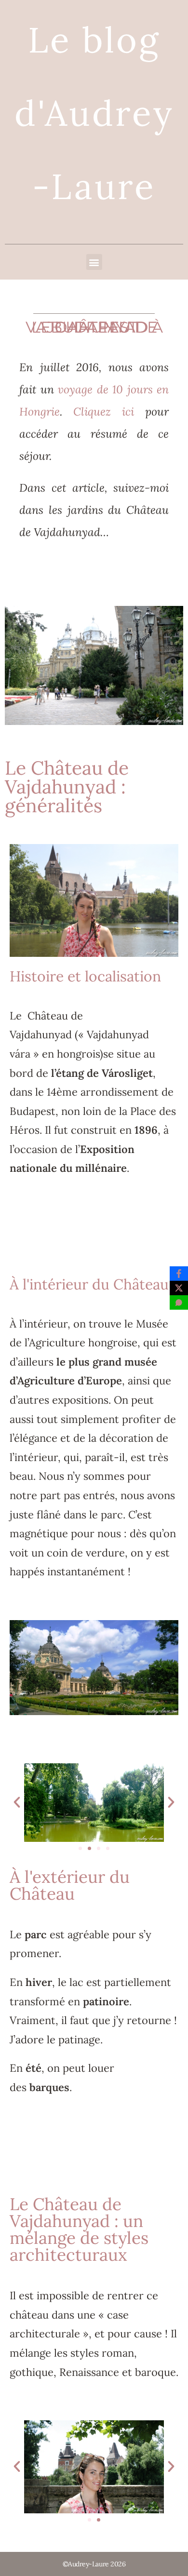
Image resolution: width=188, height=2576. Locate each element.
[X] (179, 1288)
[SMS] (179, 1302)
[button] (94, 262)
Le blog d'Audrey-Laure (94, 113)
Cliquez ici (109, 411)
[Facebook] (179, 1274)
